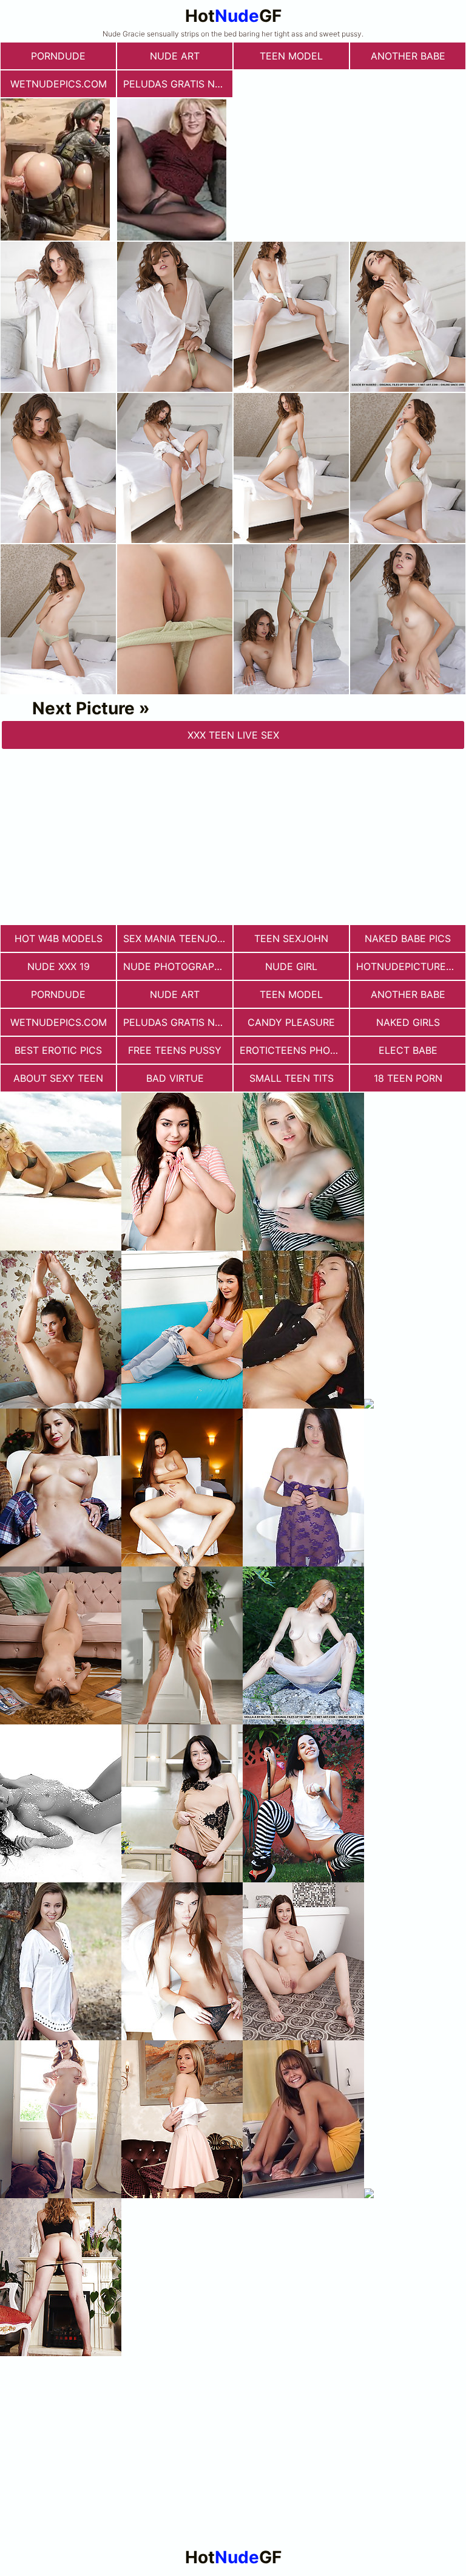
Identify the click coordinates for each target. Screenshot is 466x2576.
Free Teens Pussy (175, 1050)
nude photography (176, 966)
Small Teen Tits (292, 1078)
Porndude (58, 56)
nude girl (291, 966)
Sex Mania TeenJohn (177, 938)
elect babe (408, 1050)
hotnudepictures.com (411, 966)
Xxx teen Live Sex (233, 735)
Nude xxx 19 (59, 966)
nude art (175, 56)
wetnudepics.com (59, 84)
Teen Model (291, 56)
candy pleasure (291, 1022)
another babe (408, 56)
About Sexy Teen (58, 1078)
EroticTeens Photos (294, 1050)
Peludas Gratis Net (175, 84)
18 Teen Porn (408, 1078)
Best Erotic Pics (58, 1050)
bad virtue (175, 1078)
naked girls (408, 1022)
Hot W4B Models (59, 938)
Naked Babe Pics (408, 938)
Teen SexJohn (291, 938)
